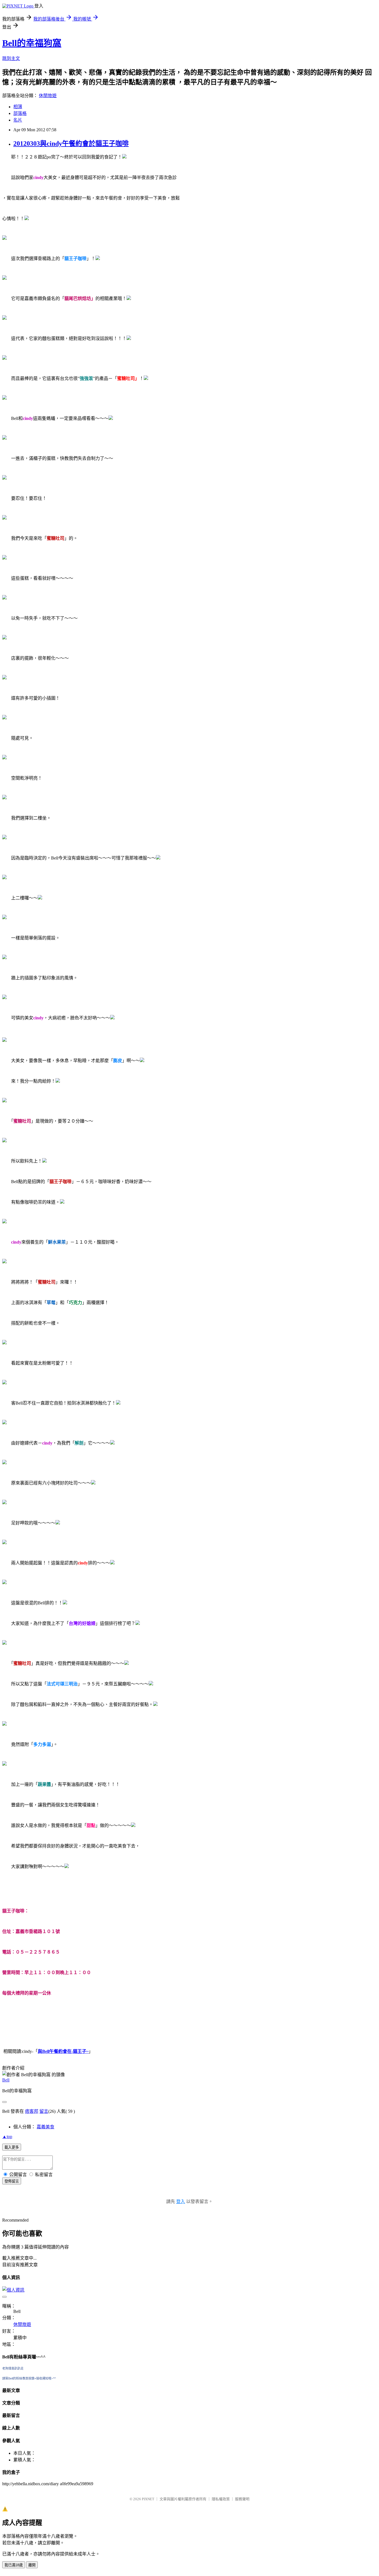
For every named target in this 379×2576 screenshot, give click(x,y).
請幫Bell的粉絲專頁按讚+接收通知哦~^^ (29, 2378)
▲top (7, 2137)
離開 (32, 2565)
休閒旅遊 (48, 96)
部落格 (20, 113)
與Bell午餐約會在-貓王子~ (63, 2051)
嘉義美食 (46, 2127)
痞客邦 (32, 2111)
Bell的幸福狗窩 (32, 43)
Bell (6, 2080)
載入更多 (12, 2147)
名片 (18, 120)
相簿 (18, 107)
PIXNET (148, 2499)
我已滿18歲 (14, 2565)
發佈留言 (12, 2181)
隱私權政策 (221, 2499)
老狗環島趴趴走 (13, 2368)
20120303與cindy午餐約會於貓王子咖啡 (71, 143)
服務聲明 (242, 2499)
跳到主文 (11, 58)
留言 (44, 2111)
